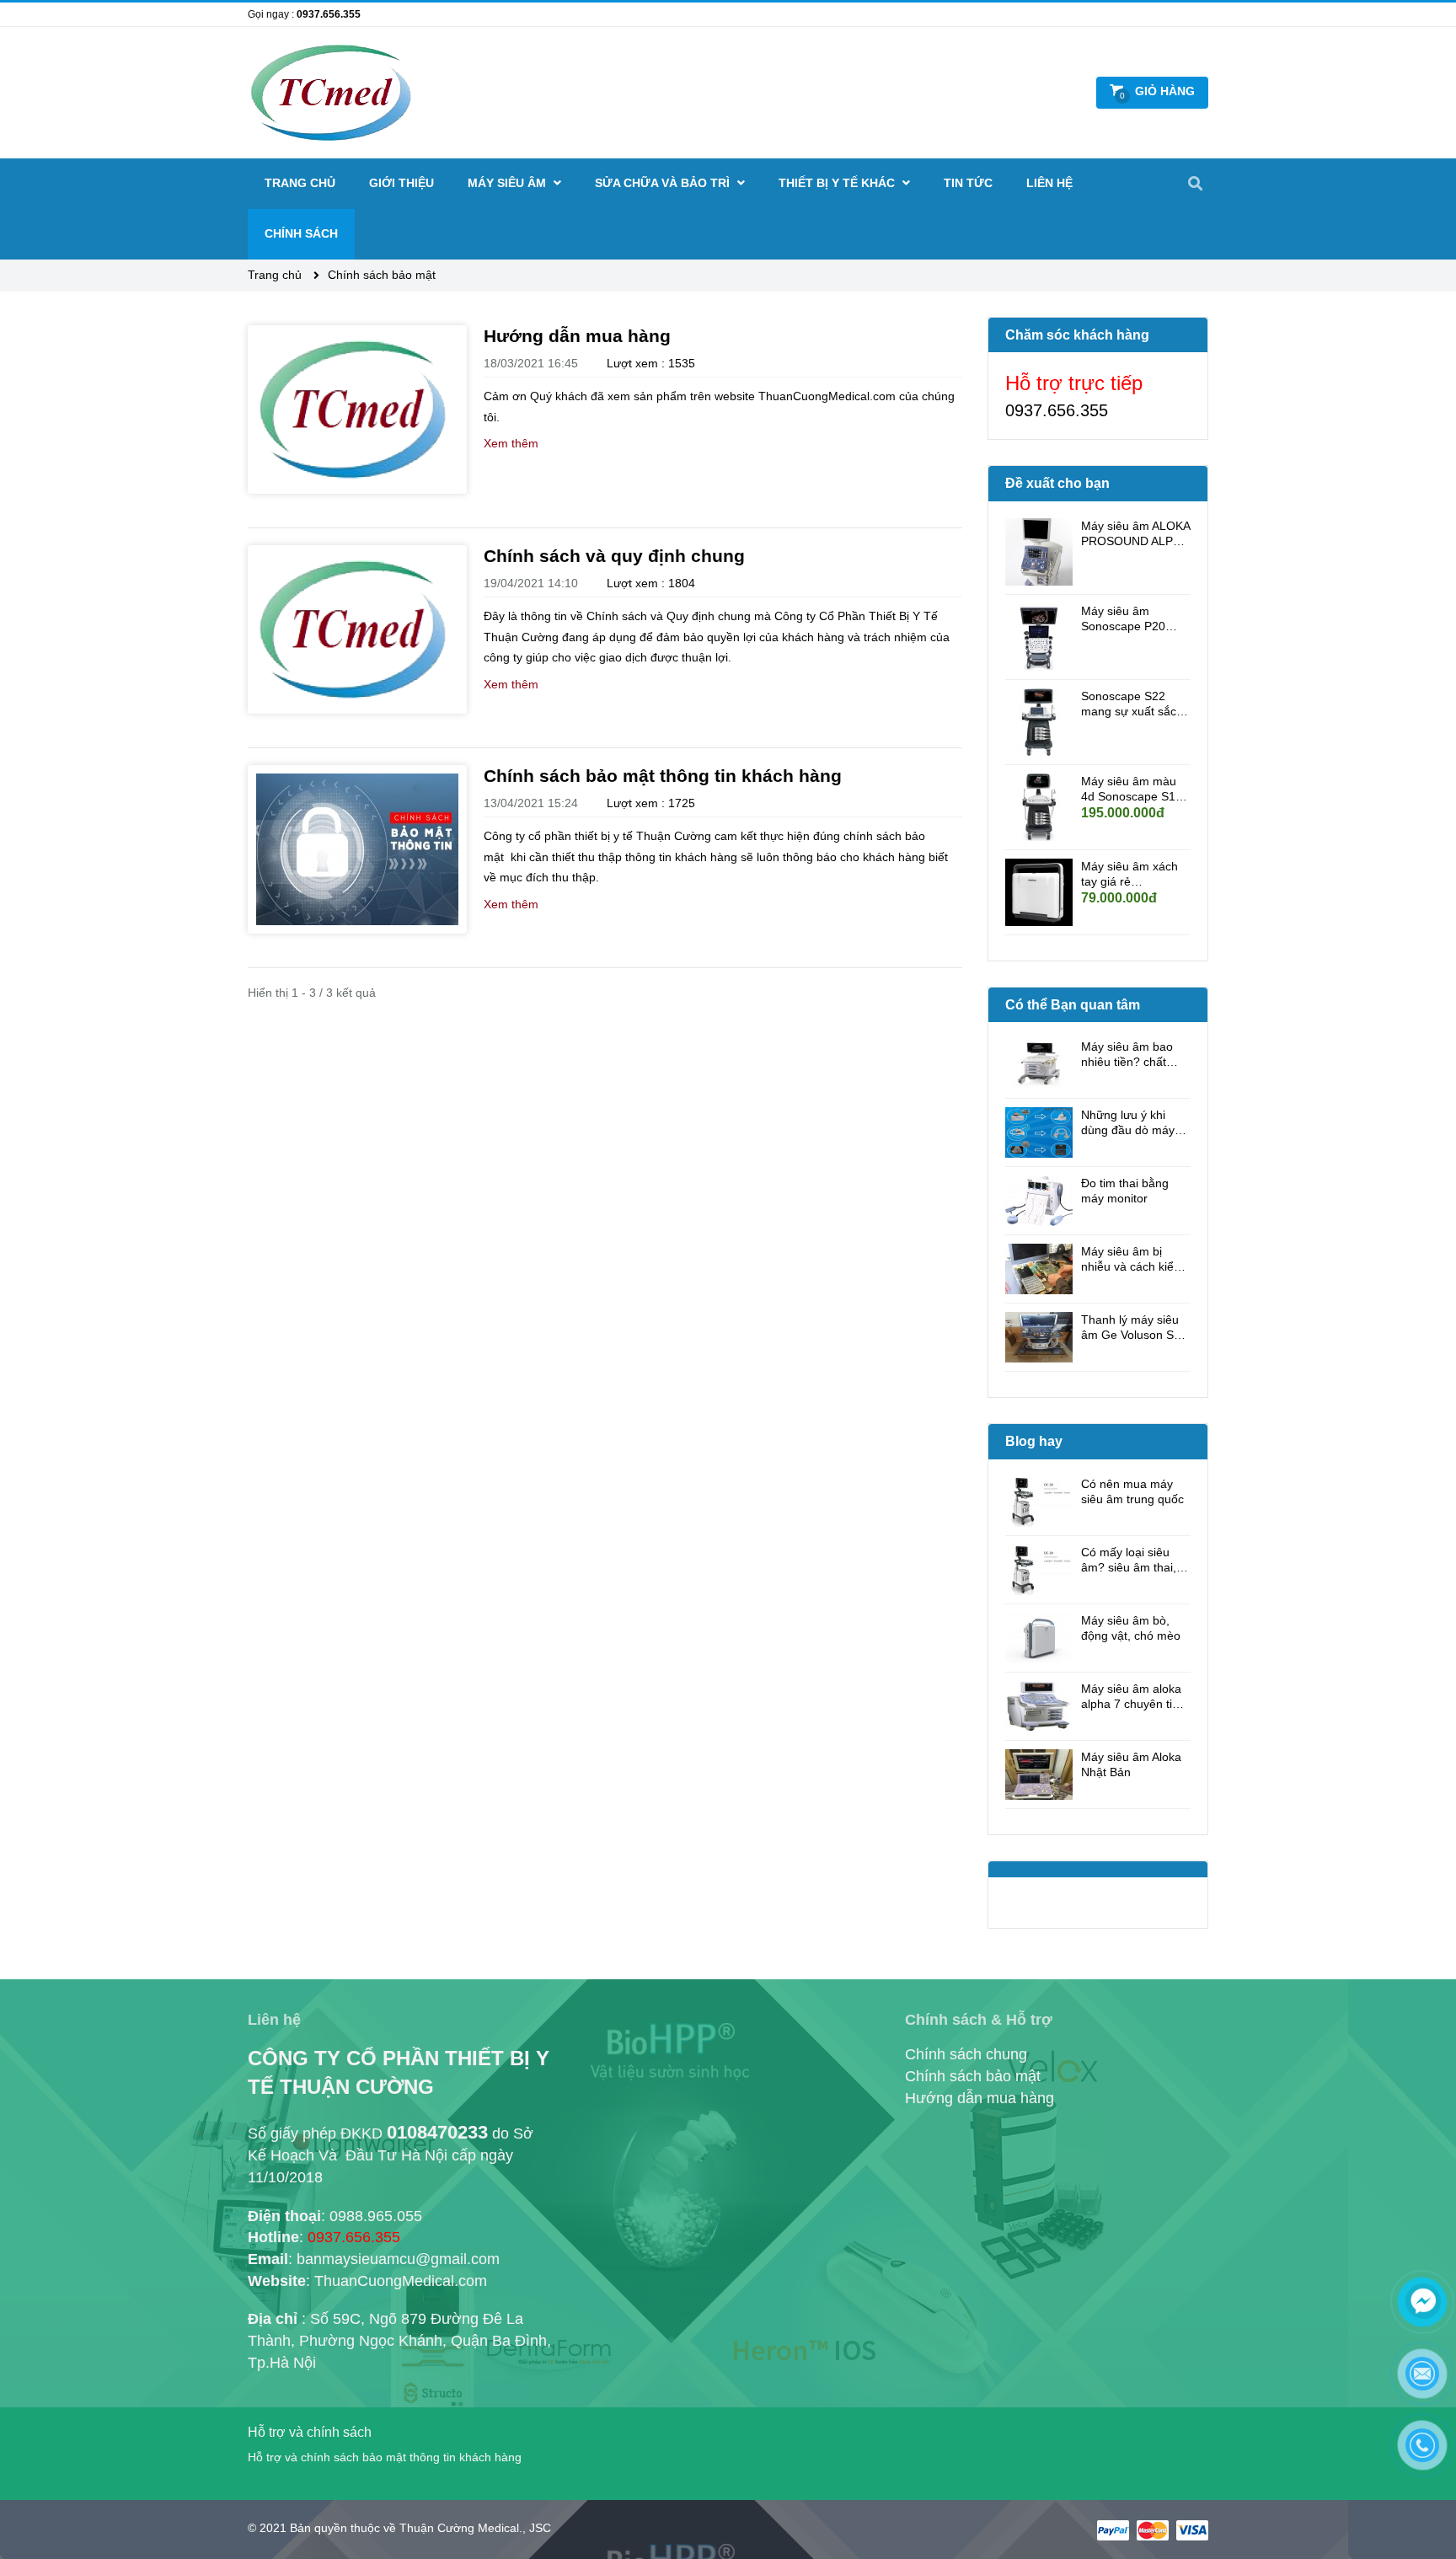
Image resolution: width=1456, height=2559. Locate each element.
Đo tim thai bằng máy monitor (1125, 1191)
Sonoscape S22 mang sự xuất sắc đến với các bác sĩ (1129, 704)
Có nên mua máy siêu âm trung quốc (1132, 1491)
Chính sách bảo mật (382, 275)
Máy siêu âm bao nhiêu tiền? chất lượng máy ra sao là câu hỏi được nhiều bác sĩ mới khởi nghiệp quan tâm (1135, 1055)
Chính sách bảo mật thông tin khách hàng (663, 776)
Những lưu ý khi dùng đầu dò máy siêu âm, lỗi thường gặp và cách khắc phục (1132, 1123)
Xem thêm (511, 443)
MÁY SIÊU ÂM (509, 183)
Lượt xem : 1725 (651, 803)
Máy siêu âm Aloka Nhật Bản (1131, 1764)
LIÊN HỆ (1049, 183)
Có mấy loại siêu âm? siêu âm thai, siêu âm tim (1129, 1560)
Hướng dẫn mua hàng (577, 336)
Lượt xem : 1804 (651, 583)
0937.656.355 (329, 14)
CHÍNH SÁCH (301, 233)
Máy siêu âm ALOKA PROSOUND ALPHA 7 (1135, 534)
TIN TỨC (968, 183)
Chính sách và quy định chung (614, 556)
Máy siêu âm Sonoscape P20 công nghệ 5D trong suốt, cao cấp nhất (1134, 619)
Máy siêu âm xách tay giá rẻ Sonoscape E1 (1129, 874)
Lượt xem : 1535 (651, 363)
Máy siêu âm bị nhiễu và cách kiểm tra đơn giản (1132, 1259)
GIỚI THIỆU (401, 183)
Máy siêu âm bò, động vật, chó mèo (1131, 1628)
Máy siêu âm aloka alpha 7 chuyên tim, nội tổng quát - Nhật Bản (1134, 1697)
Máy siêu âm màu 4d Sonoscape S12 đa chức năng (1132, 789)
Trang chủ (276, 275)
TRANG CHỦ (300, 183)
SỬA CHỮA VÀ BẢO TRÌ (664, 183)
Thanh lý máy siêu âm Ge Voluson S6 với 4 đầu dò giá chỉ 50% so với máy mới (1135, 1328)
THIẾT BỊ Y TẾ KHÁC (838, 183)
